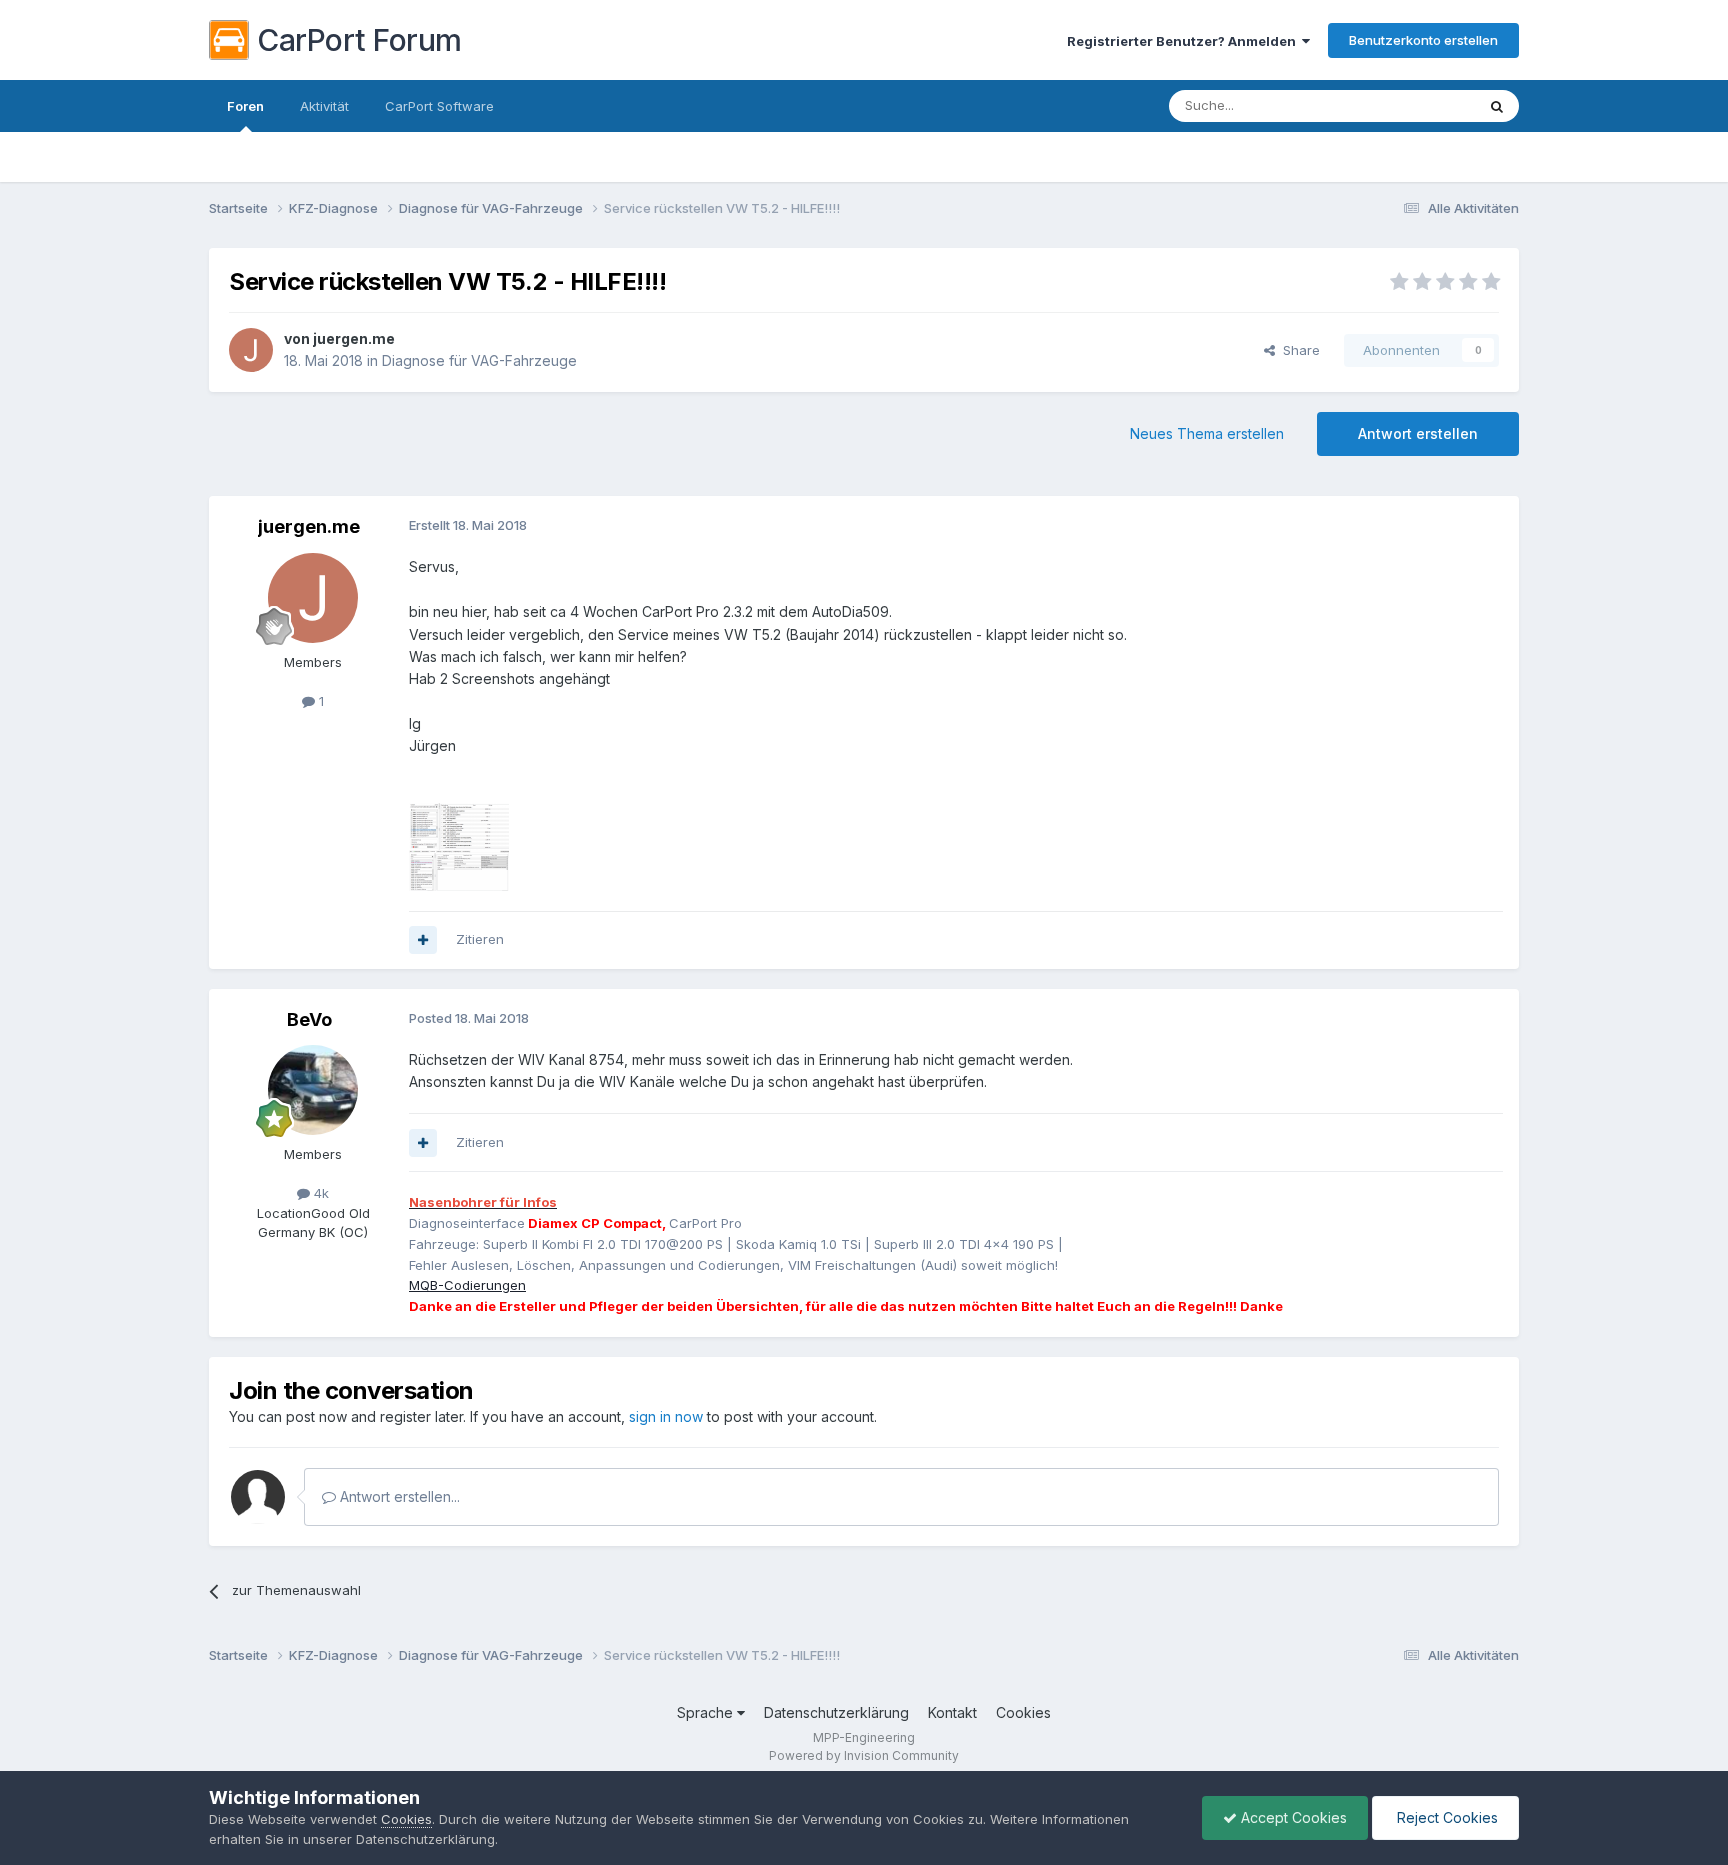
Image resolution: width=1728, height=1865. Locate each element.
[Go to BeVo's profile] (313, 1090)
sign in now (666, 1416)
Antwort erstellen (1418, 433)
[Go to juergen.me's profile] (251, 350)
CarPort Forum (359, 40)
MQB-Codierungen (467, 1285)
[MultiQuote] (423, 940)
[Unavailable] (459, 824)
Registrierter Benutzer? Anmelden (1184, 41)
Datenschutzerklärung (836, 1712)
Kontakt (952, 1712)
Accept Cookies (1292, 1817)
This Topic (1416, 105)
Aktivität (324, 106)
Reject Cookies (1445, 1817)
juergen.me (354, 338)
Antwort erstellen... (398, 1496)
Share (1297, 350)
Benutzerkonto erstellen (1423, 40)
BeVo (309, 1019)
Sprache (707, 1712)
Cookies (1023, 1712)
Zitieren (480, 939)
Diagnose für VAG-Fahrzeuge (479, 360)
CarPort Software (439, 106)
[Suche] (1497, 106)
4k (319, 1193)
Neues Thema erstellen (1207, 433)
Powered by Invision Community (864, 1755)
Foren (245, 106)
